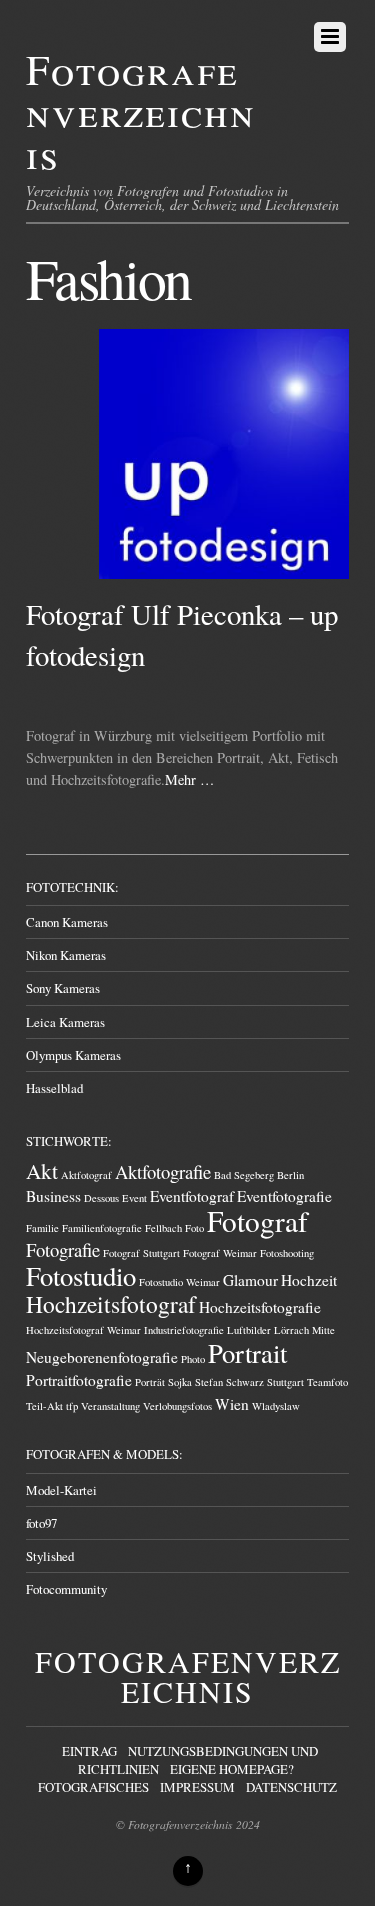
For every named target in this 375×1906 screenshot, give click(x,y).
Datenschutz (291, 1787)
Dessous (101, 1198)
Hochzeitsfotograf (111, 1304)
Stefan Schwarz (229, 1382)
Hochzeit (309, 1280)
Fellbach (163, 1228)
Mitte (323, 1330)
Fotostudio (81, 1275)
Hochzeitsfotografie (260, 1307)
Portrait (247, 1352)
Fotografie (63, 1249)
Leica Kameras (65, 1022)
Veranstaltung (110, 1406)
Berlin (290, 1175)
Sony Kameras (63, 988)
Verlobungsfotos (177, 1406)
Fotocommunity (66, 1589)
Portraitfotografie (79, 1380)
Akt (42, 1170)
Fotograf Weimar (220, 1253)
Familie (42, 1228)
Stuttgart (285, 1382)
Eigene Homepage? (232, 1769)
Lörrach (291, 1330)
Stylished (50, 1556)
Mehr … (189, 779)
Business (53, 1196)
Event (134, 1198)
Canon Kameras (67, 922)
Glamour (250, 1280)
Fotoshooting (287, 1253)
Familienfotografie (102, 1228)
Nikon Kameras (66, 955)
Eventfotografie (284, 1196)
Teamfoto (327, 1382)
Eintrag (89, 1751)
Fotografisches (93, 1787)
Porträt (150, 1382)
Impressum (197, 1787)
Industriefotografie (184, 1330)
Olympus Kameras (73, 1055)
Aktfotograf (86, 1175)
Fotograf (257, 1220)
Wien (232, 1404)
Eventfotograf (192, 1196)
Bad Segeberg (244, 1175)
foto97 (41, 1523)
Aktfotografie (163, 1171)
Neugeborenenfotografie (102, 1357)
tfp (72, 1406)
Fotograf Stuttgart (141, 1253)
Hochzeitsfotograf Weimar (83, 1330)
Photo (193, 1359)
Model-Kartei (61, 1490)
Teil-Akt (44, 1406)
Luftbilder (249, 1330)
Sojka (180, 1382)
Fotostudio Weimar (179, 1282)
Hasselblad (54, 1088)
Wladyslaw (276, 1406)
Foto (194, 1228)
